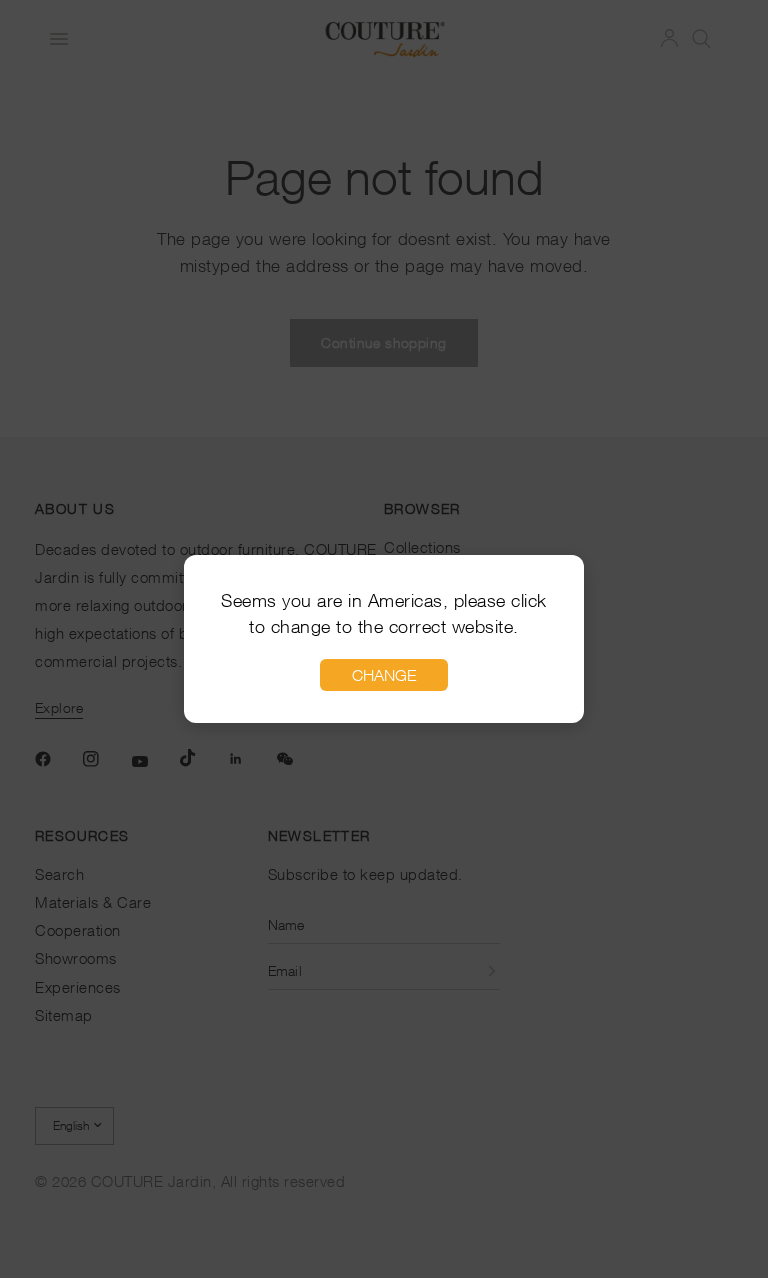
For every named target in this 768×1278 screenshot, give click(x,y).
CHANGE (384, 675)
